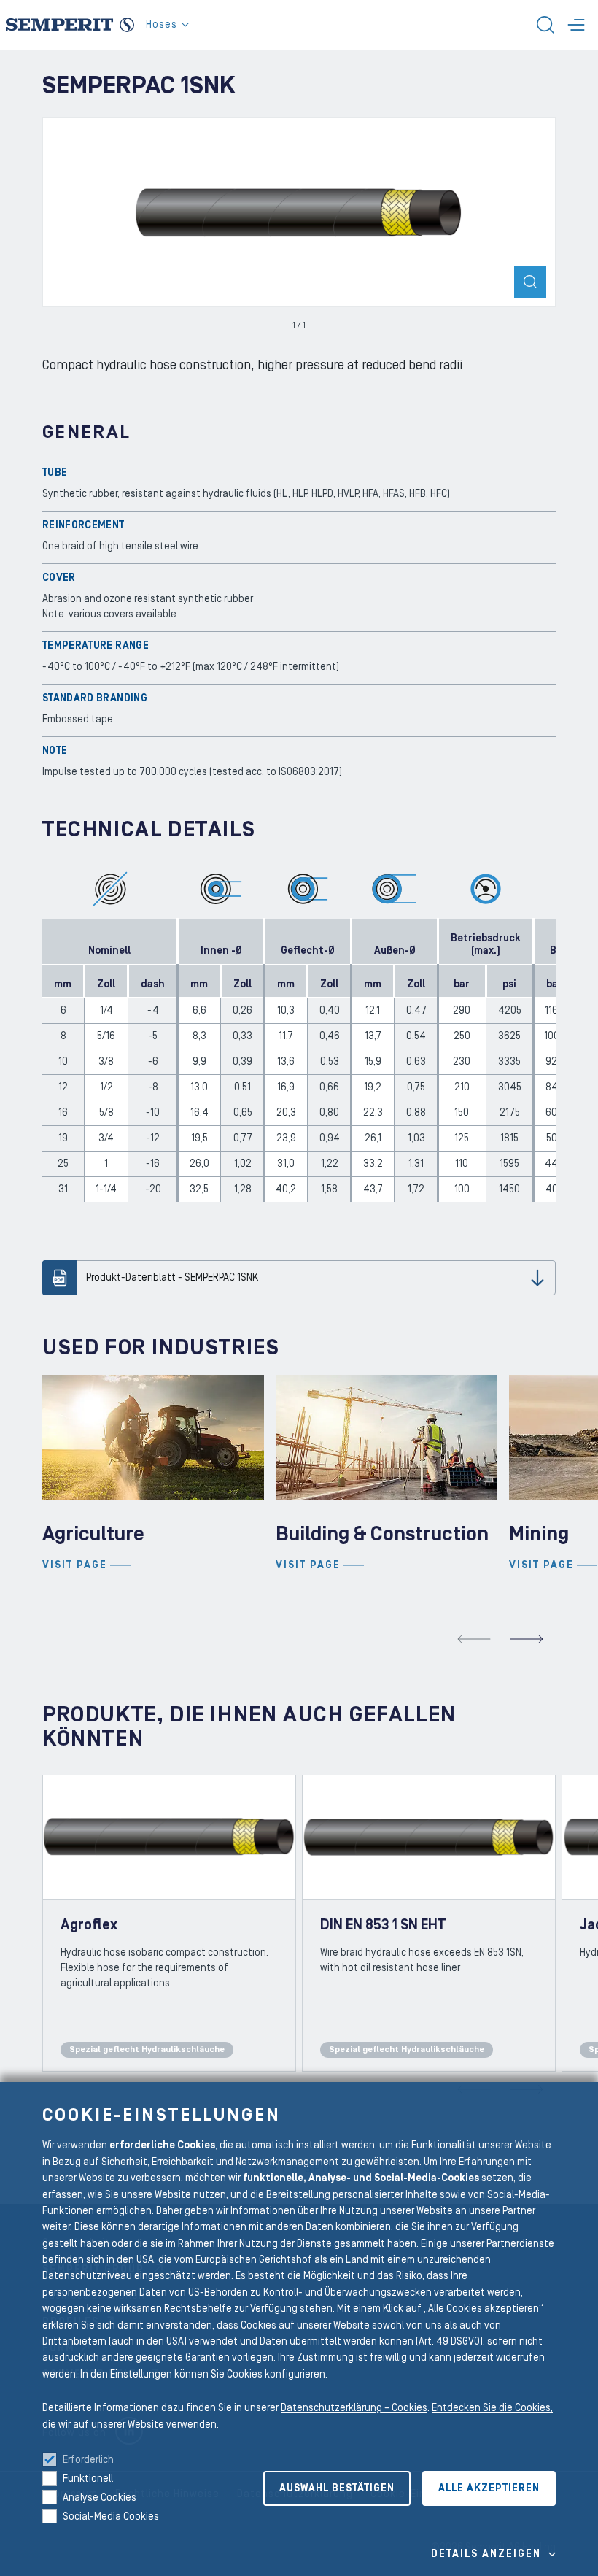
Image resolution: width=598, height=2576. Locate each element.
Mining (539, 1534)
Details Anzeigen (486, 2554)
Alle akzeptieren (489, 2488)
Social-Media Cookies (111, 2517)
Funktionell (88, 2479)
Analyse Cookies (100, 2498)
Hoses (162, 25)
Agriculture (93, 1534)
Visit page (75, 1565)
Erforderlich (88, 2460)
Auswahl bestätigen (337, 2488)
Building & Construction (382, 1534)
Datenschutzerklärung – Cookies (354, 2408)
